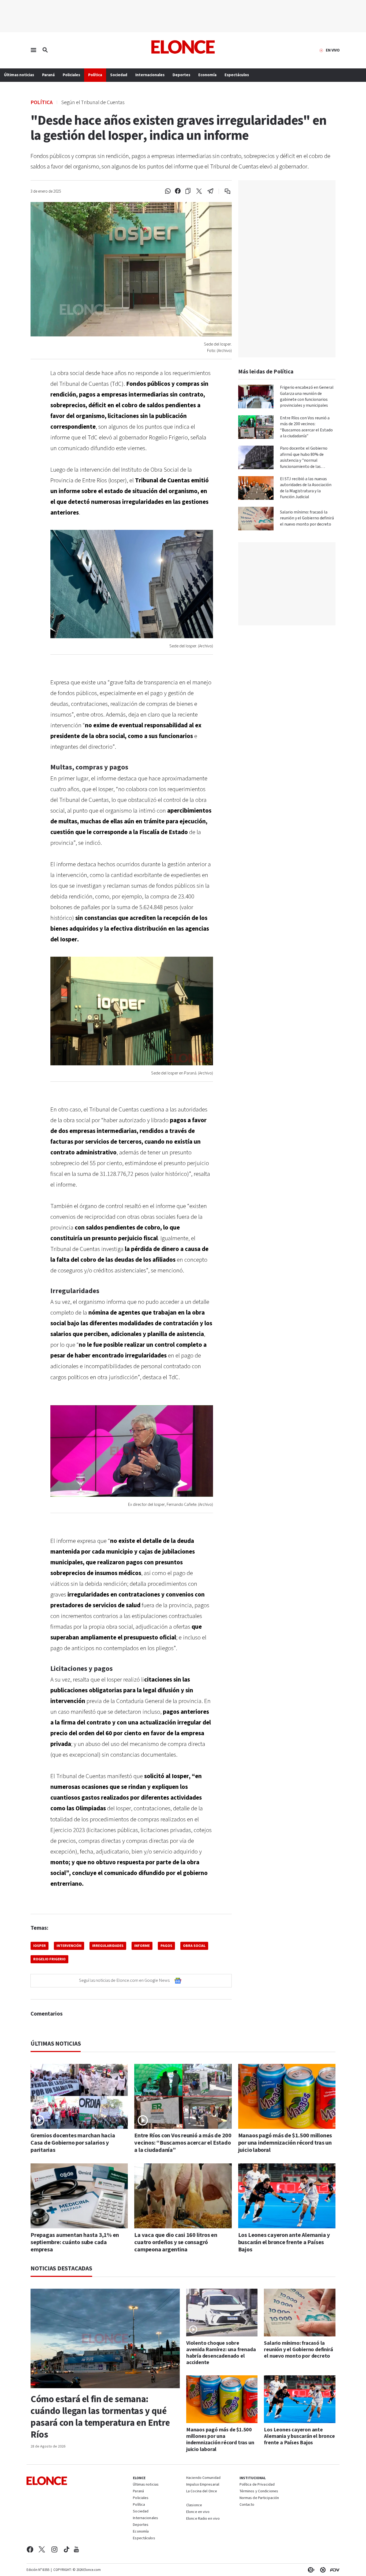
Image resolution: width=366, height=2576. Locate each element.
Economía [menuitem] (207, 75)
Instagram (55, 2549)
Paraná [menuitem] (48, 75)
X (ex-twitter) (42, 2549)
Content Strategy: (310, 2570)
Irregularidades (108, 1946)
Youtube (76, 2549)
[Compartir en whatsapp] (168, 191)
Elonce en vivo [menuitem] (198, 2512)
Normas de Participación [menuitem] (259, 2498)
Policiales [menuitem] (71, 75)
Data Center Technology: (322, 2570)
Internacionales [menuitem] (150, 75)
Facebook (30, 2549)
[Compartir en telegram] (210, 191)
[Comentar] (224, 191)
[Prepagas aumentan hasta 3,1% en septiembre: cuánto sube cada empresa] (79, 2196)
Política (42, 102)
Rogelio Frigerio (49, 1959)
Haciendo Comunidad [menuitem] (203, 2478)
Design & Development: (334, 2570)
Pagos (166, 1946)
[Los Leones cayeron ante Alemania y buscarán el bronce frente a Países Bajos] (287, 2196)
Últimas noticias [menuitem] (19, 75)
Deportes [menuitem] (181, 75)
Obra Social (194, 1946)
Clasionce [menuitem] (194, 2505)
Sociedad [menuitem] (119, 75)
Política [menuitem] (95, 75)
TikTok (67, 2549)
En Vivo (333, 50)
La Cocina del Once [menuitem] (202, 2491)
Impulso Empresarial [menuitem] (203, 2485)
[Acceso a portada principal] (183, 47)
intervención (69, 1946)
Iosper (40, 1946)
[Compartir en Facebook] (178, 191)
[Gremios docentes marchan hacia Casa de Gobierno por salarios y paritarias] (79, 2096)
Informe (142, 1946)
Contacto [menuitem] (247, 2505)
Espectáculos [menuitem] (237, 75)
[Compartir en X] (199, 191)
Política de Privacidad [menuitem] (257, 2485)
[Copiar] (188, 191)
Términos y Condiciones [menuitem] (259, 2491)
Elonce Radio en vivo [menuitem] (203, 2519)
